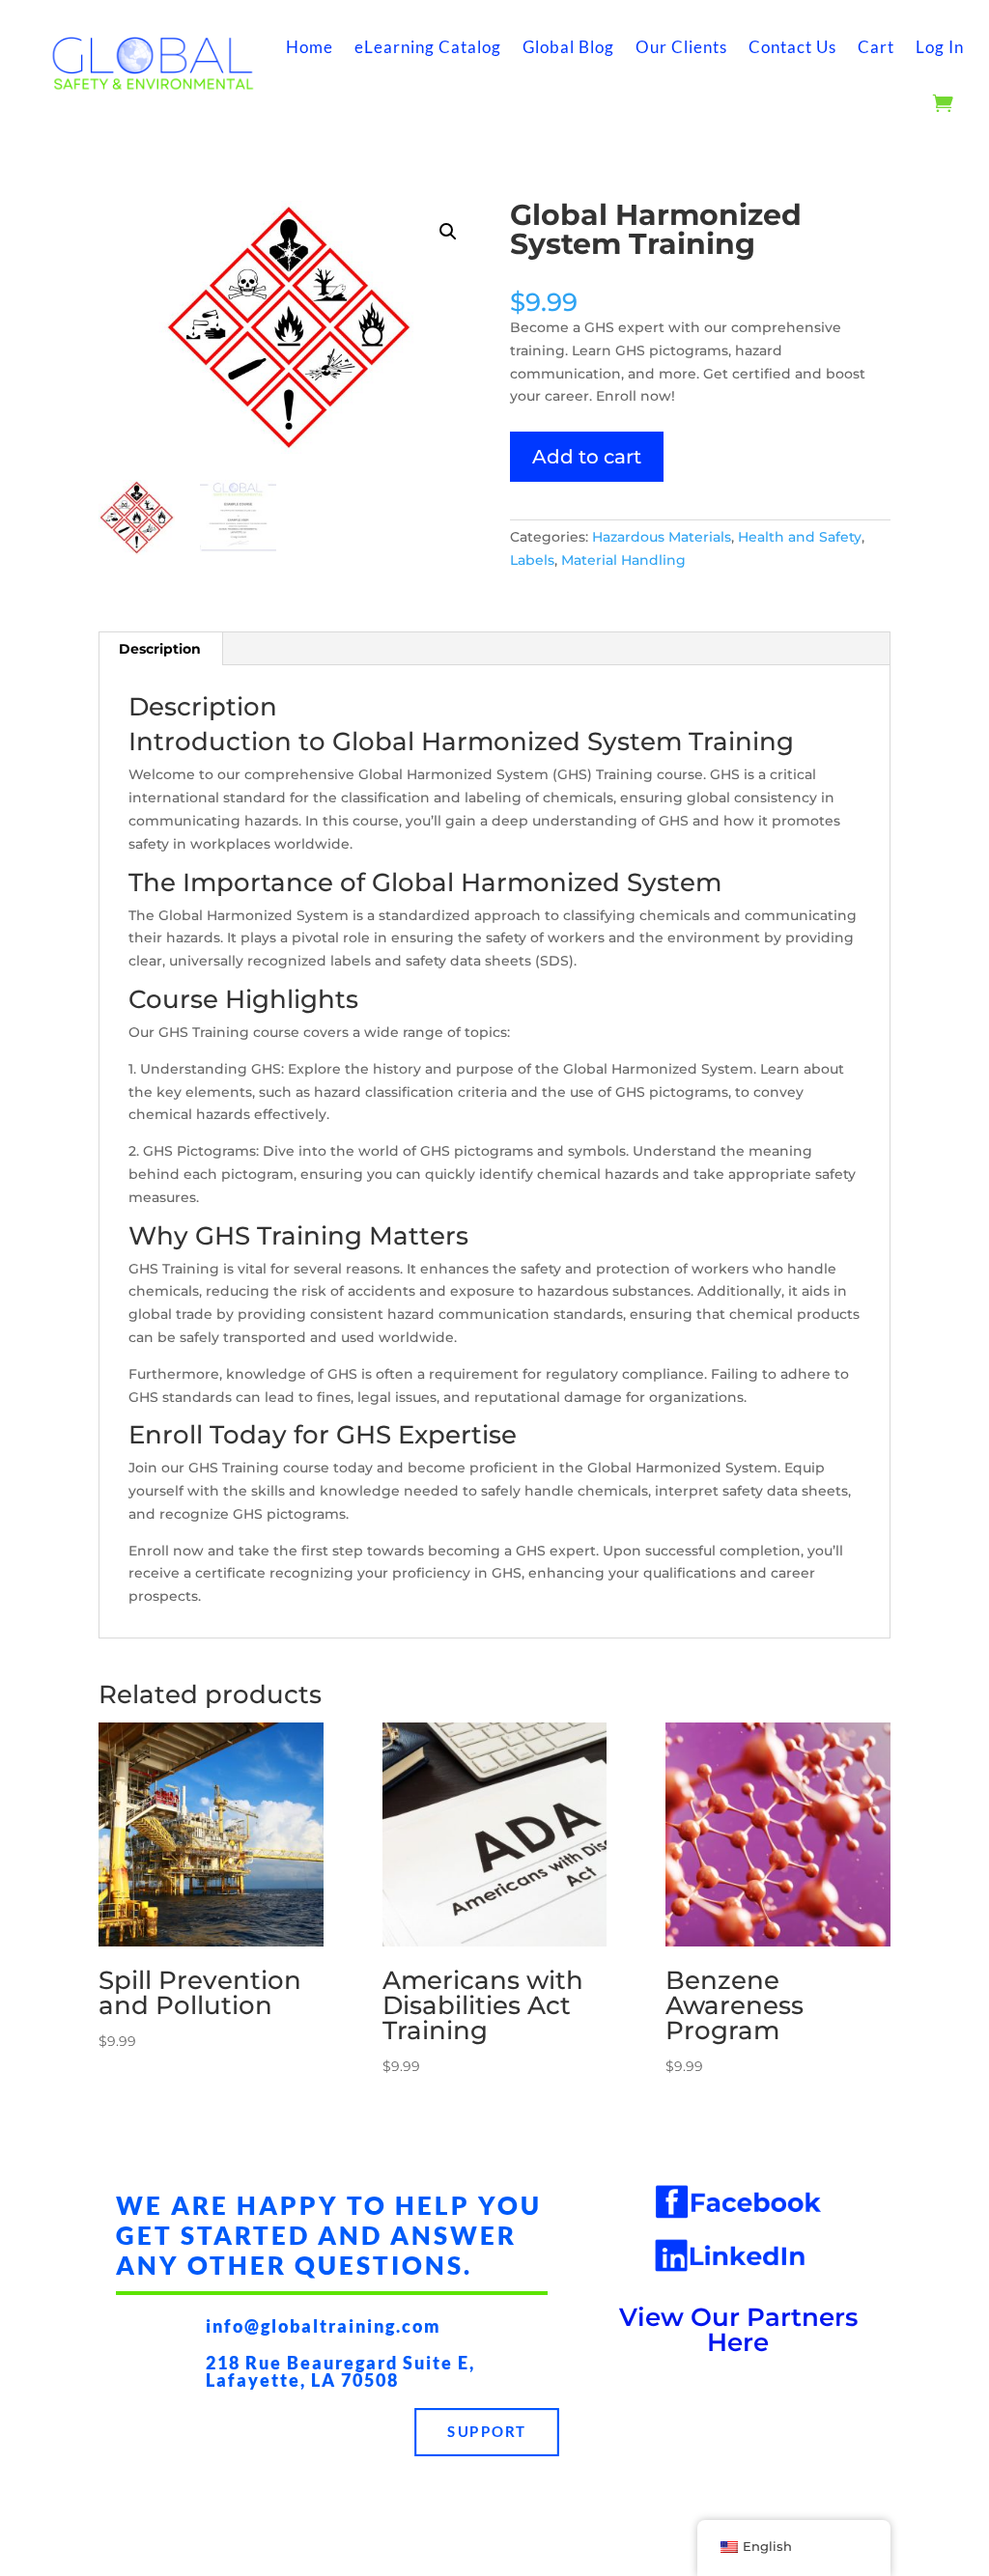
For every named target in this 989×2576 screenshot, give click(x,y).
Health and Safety (800, 537)
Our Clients (681, 47)
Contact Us (792, 47)
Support (487, 2431)
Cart (876, 47)
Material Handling (623, 560)
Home (310, 47)
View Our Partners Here (738, 2330)
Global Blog (568, 47)
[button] (448, 232)
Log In (940, 47)
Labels (532, 560)
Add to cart (587, 457)
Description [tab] (160, 649)
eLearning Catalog (428, 47)
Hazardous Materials (662, 537)
